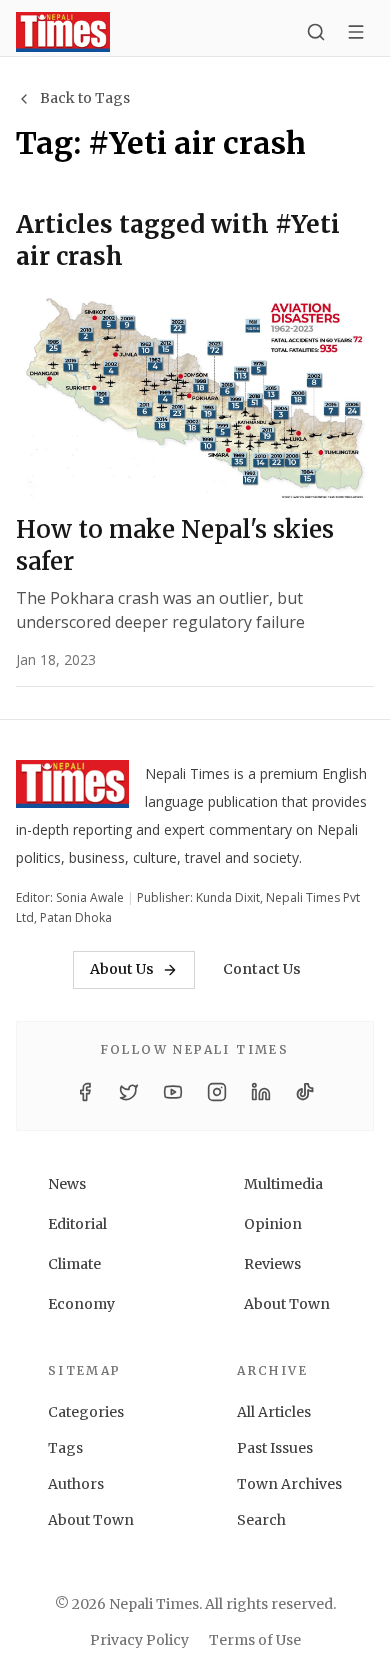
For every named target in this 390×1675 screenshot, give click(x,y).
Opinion (273, 1224)
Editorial (77, 1224)
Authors (76, 1484)
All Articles (274, 1412)
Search (261, 1520)
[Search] (316, 32)
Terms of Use (255, 1640)
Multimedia (283, 1184)
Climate (74, 1264)
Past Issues (275, 1448)
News (67, 1184)
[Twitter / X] (129, 1092)
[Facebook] (85, 1092)
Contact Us (262, 969)
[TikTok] (305, 1092)
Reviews (272, 1264)
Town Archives (289, 1484)
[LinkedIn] (261, 1092)
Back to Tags (85, 98)
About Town (287, 1304)
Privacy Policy (139, 1640)
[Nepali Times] (72, 788)
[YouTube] (173, 1092)
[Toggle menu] (356, 32)
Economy (81, 1304)
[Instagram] (217, 1092)
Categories (86, 1412)
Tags (65, 1448)
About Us (122, 969)
